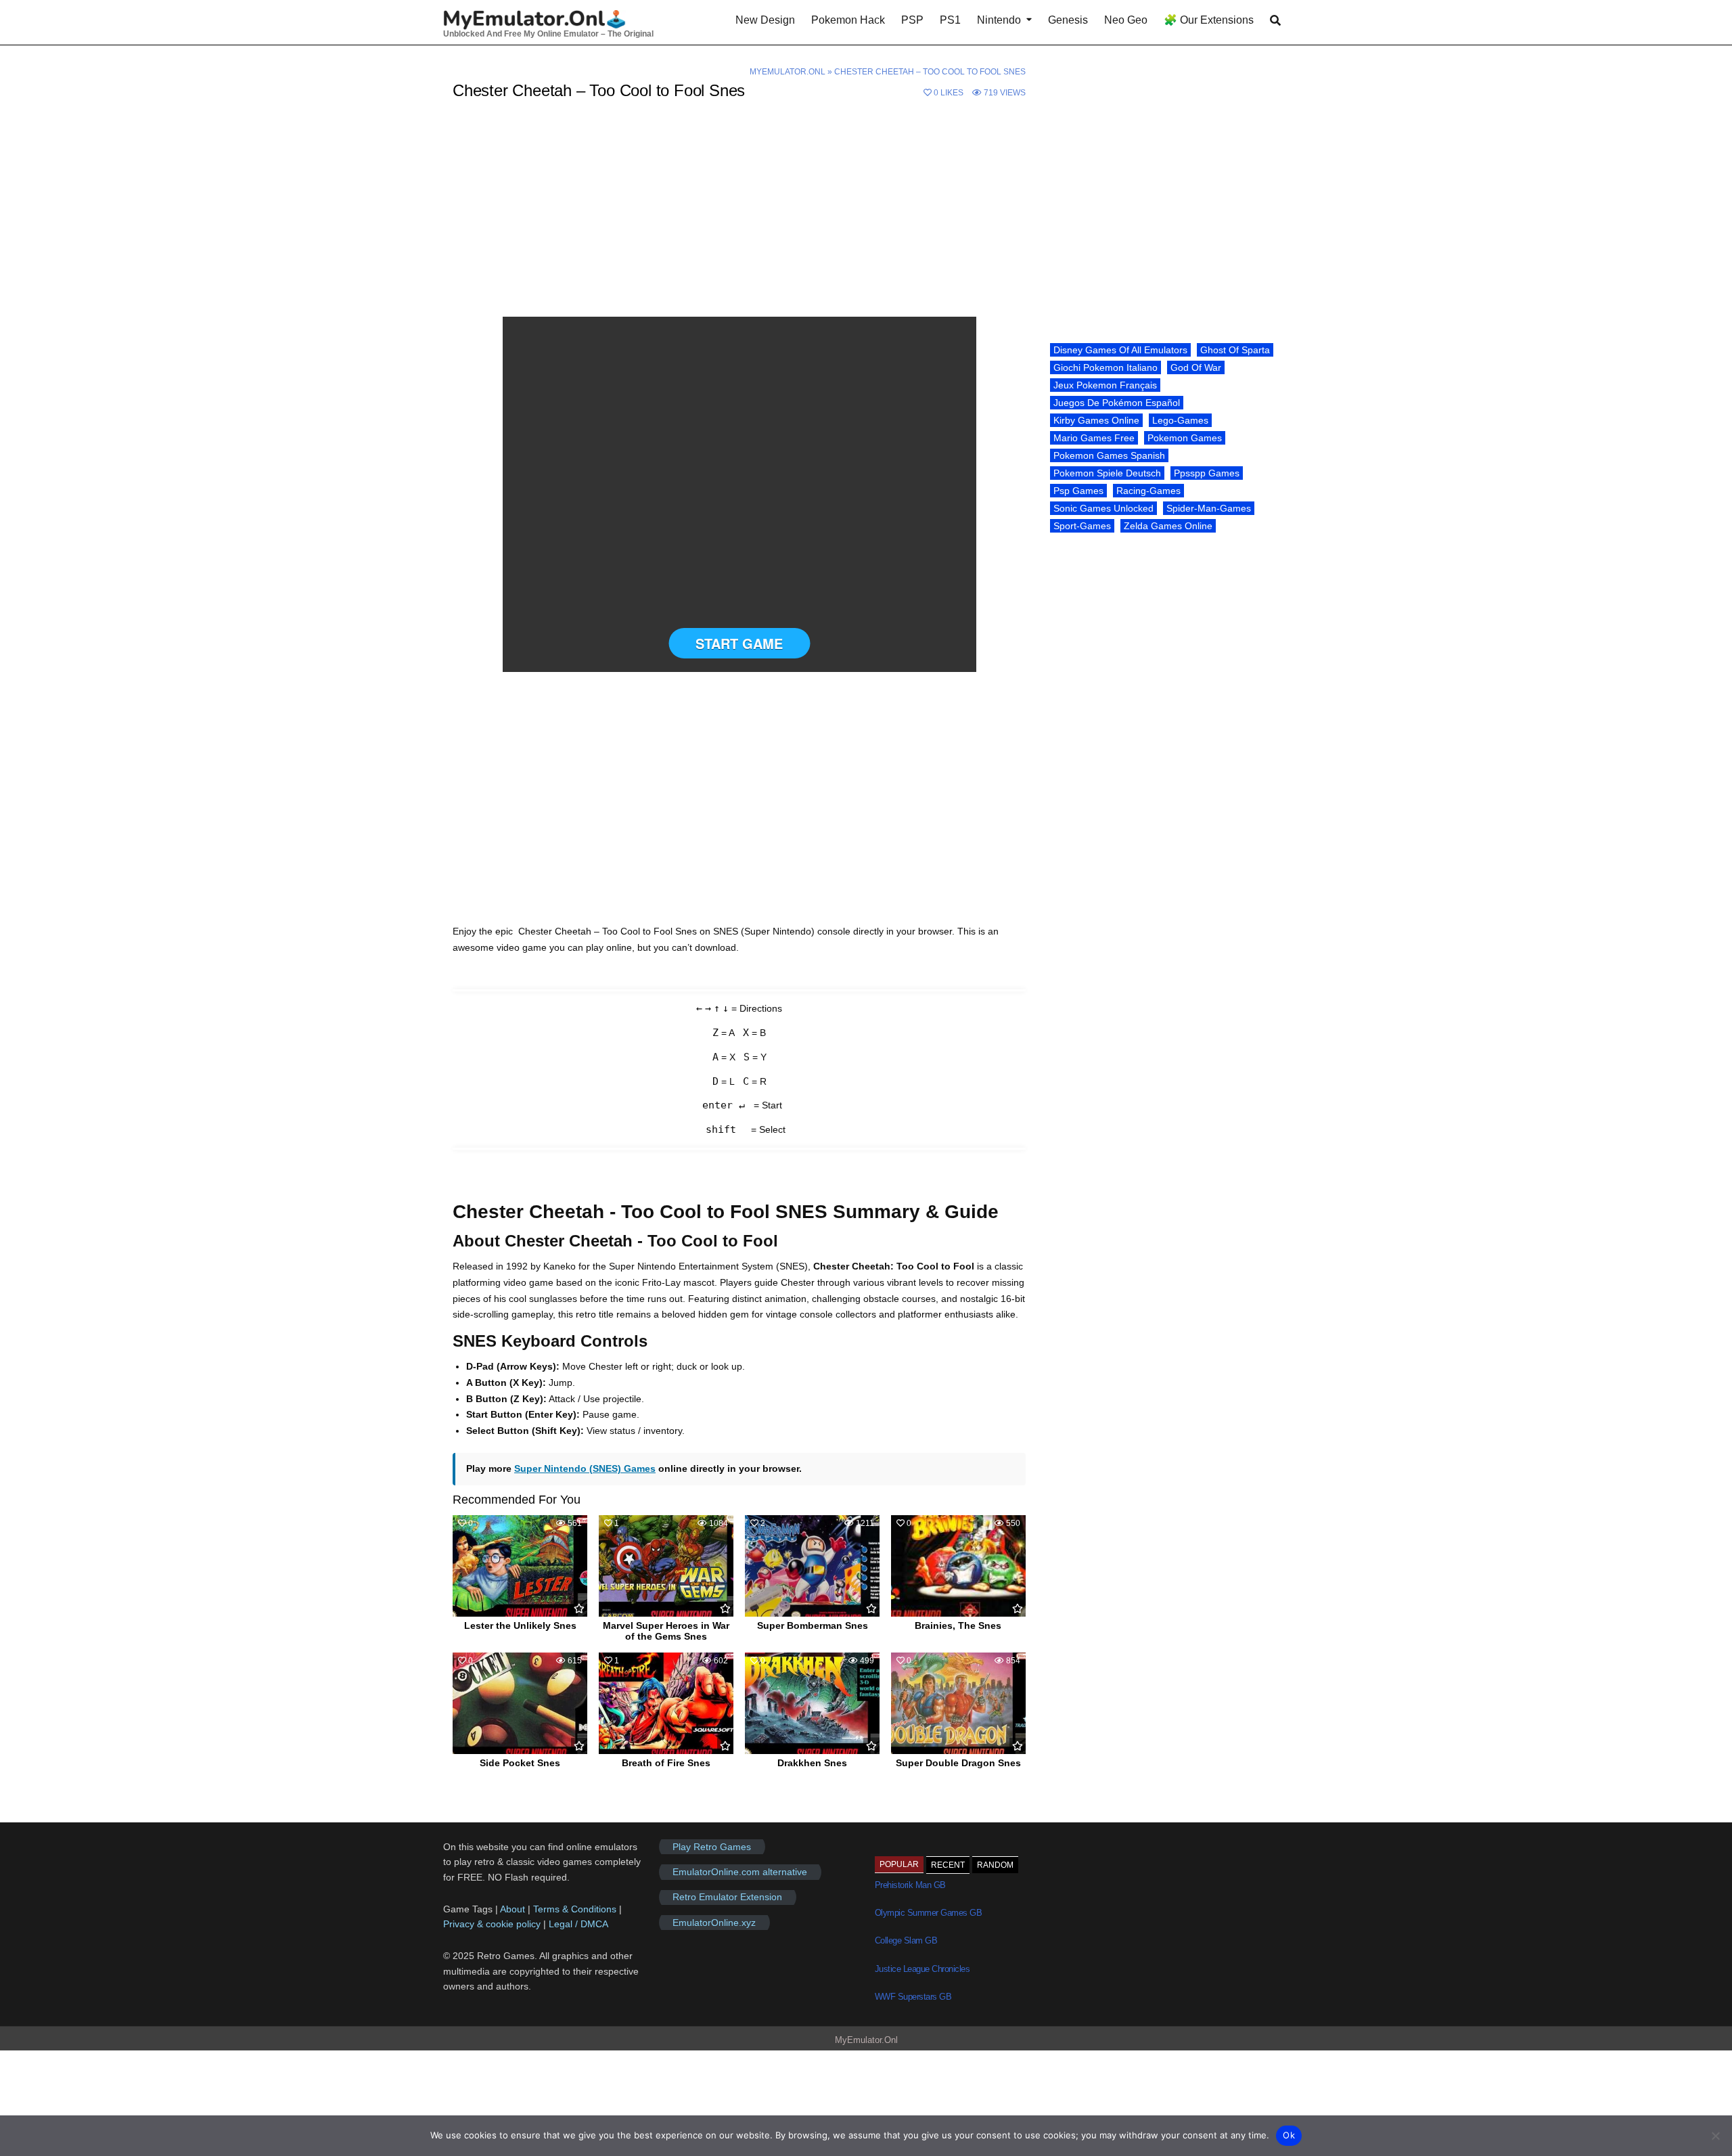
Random (995, 1865)
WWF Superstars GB (913, 1997)
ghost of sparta (1235, 350)
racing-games (1148, 491)
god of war (1196, 367)
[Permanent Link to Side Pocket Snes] (520, 1703)
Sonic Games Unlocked (1103, 508)
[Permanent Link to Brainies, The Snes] (958, 1566)
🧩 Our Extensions (1209, 20)
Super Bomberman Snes (813, 1625)
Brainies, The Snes (958, 1625)
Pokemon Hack (848, 20)
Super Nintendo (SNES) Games (585, 1468)
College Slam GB (906, 1940)
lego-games (1180, 420)
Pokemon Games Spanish (1109, 455)
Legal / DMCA (578, 1924)
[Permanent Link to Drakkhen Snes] (812, 1703)
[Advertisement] (739, 217)
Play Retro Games (712, 1847)
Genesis (1068, 20)
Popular (899, 1864)
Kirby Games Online (1096, 420)
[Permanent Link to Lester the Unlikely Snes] (520, 1566)
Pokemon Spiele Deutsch (1107, 473)
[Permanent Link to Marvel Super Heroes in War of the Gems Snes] (666, 1566)
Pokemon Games (1185, 438)
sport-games (1082, 526)
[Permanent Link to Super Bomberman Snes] (812, 1566)
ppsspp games (1207, 473)
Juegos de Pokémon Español (1117, 403)
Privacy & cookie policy (492, 1924)
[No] (1715, 2136)
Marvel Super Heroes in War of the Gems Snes (666, 1631)
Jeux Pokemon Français (1105, 385)
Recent (948, 1865)
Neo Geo (1126, 20)
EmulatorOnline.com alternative (740, 1872)
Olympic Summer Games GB (929, 1913)
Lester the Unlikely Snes (520, 1625)
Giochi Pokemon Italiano (1106, 367)
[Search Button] (1275, 21)
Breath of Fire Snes (666, 1763)
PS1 (950, 20)
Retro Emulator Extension (727, 1897)
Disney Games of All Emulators (1120, 350)
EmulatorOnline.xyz (714, 1923)
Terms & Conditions (575, 1909)
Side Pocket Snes (520, 1763)
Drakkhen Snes (812, 1763)
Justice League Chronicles (922, 1969)
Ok (1289, 2135)
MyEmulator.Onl (788, 72)
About (514, 1909)
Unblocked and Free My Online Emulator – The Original (548, 34)
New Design (765, 20)
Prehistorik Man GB (910, 1885)
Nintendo (999, 20)
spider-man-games (1209, 508)
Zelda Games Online (1168, 526)
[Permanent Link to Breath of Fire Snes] (666, 1703)
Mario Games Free (1094, 438)
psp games (1078, 491)
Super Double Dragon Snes (958, 1763)
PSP (912, 20)
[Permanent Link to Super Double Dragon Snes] (958, 1703)
